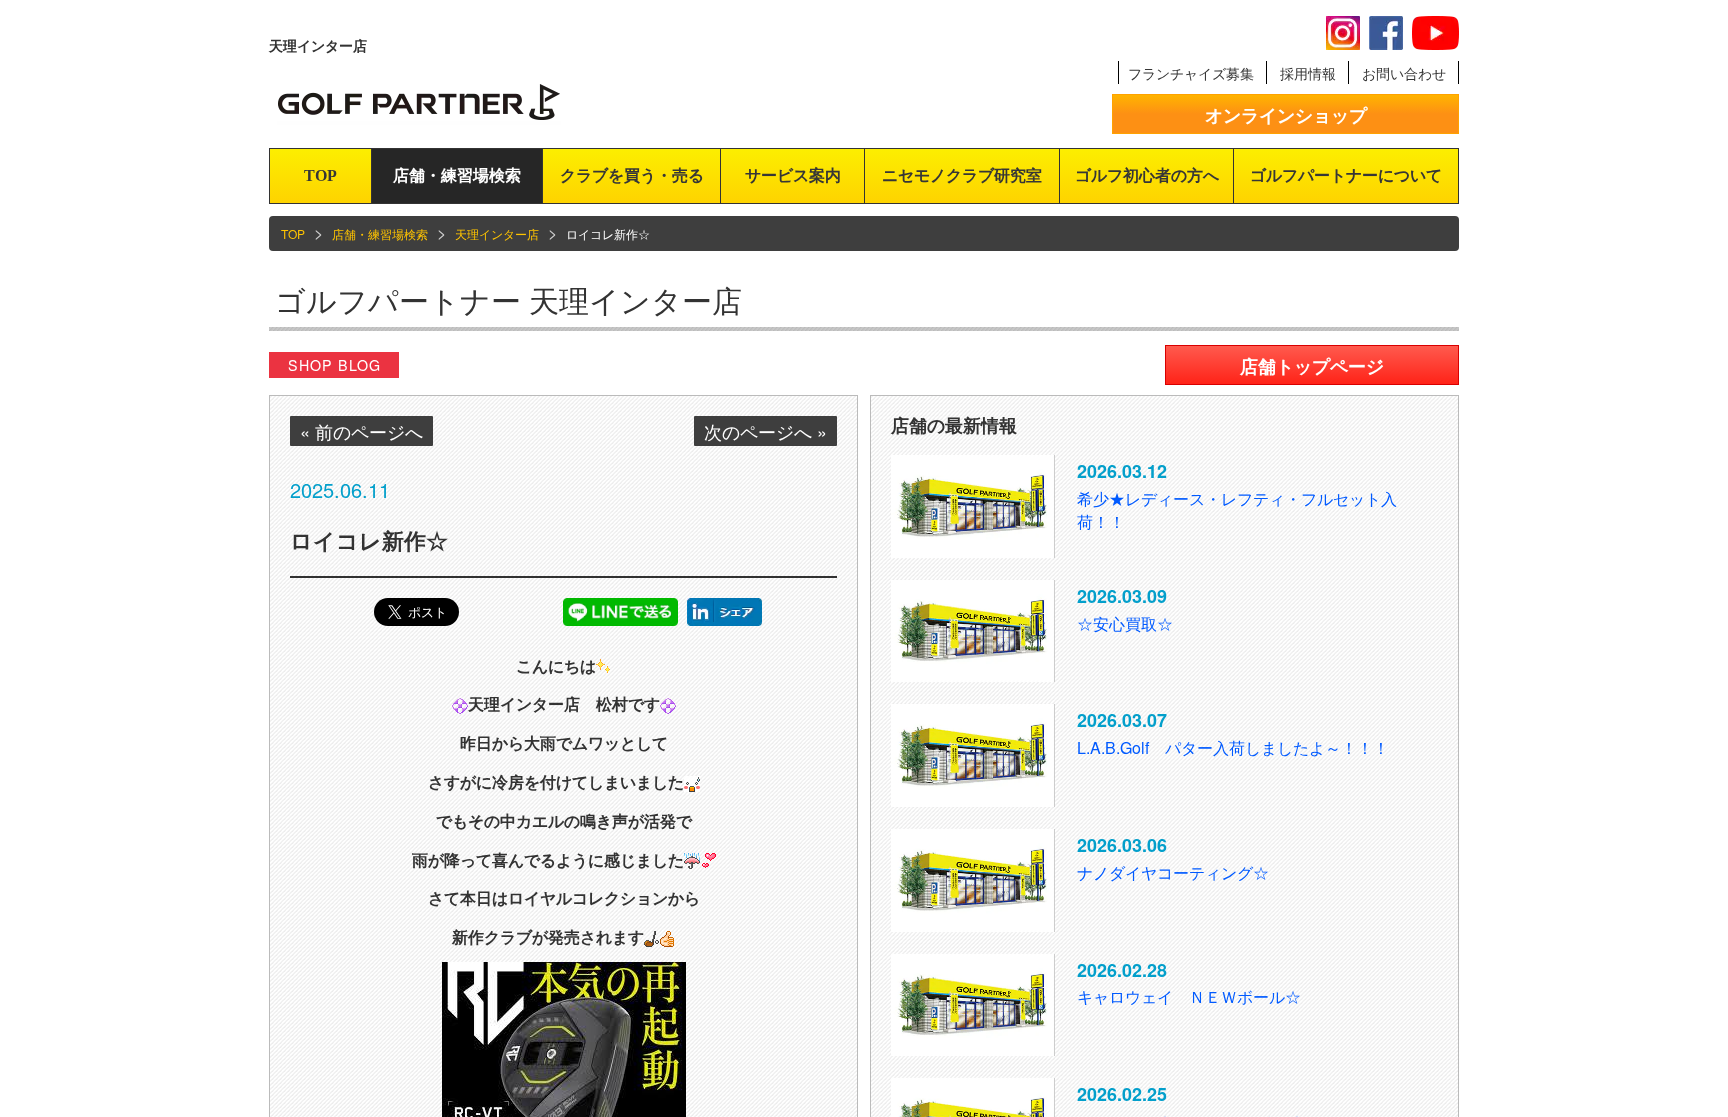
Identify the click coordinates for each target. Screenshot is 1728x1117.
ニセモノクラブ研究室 (962, 175)
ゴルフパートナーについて (1346, 175)
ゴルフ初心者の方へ (1147, 175)
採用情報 (1308, 73)
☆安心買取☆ (1125, 623)
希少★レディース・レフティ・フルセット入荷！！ (1237, 510)
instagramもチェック (1343, 33)
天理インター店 (497, 233)
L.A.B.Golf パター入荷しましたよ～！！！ (1233, 747)
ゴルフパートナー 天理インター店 (508, 299)
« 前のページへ (361, 431)
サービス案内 (793, 175)
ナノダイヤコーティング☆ (1173, 872)
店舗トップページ (1312, 366)
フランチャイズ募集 (1191, 73)
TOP (320, 175)
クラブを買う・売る (632, 175)
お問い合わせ (1404, 73)
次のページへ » (765, 431)
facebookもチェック (1386, 33)
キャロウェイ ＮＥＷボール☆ (1189, 996)
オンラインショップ (1286, 115)
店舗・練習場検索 (457, 175)
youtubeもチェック (1435, 33)
